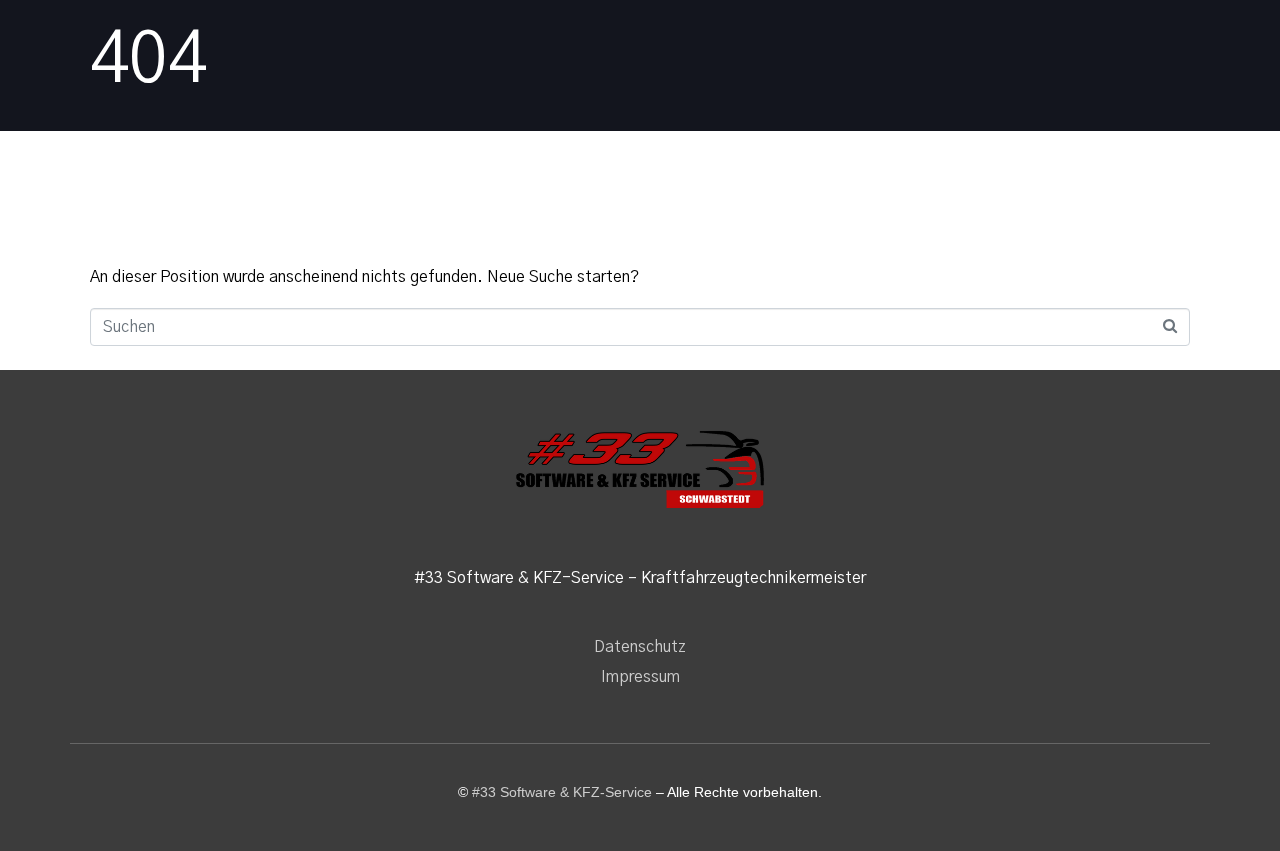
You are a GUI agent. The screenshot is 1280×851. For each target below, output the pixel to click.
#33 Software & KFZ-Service (562, 792)
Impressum (640, 677)
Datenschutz (640, 647)
